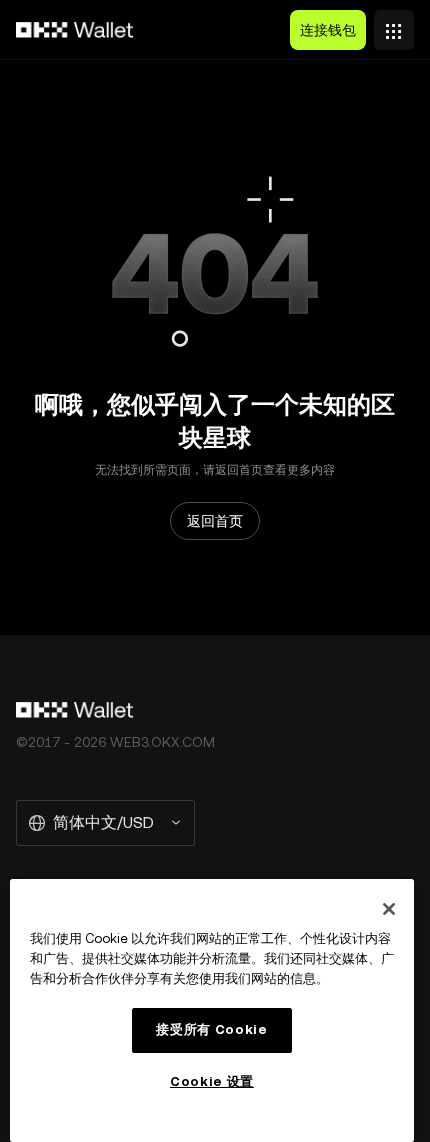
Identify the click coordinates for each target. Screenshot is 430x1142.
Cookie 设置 (212, 1081)
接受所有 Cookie (211, 1029)
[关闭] (389, 909)
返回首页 (215, 521)
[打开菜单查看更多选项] (394, 25)
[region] (212, 1010)
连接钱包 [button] (328, 30)
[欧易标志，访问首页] (75, 30)
